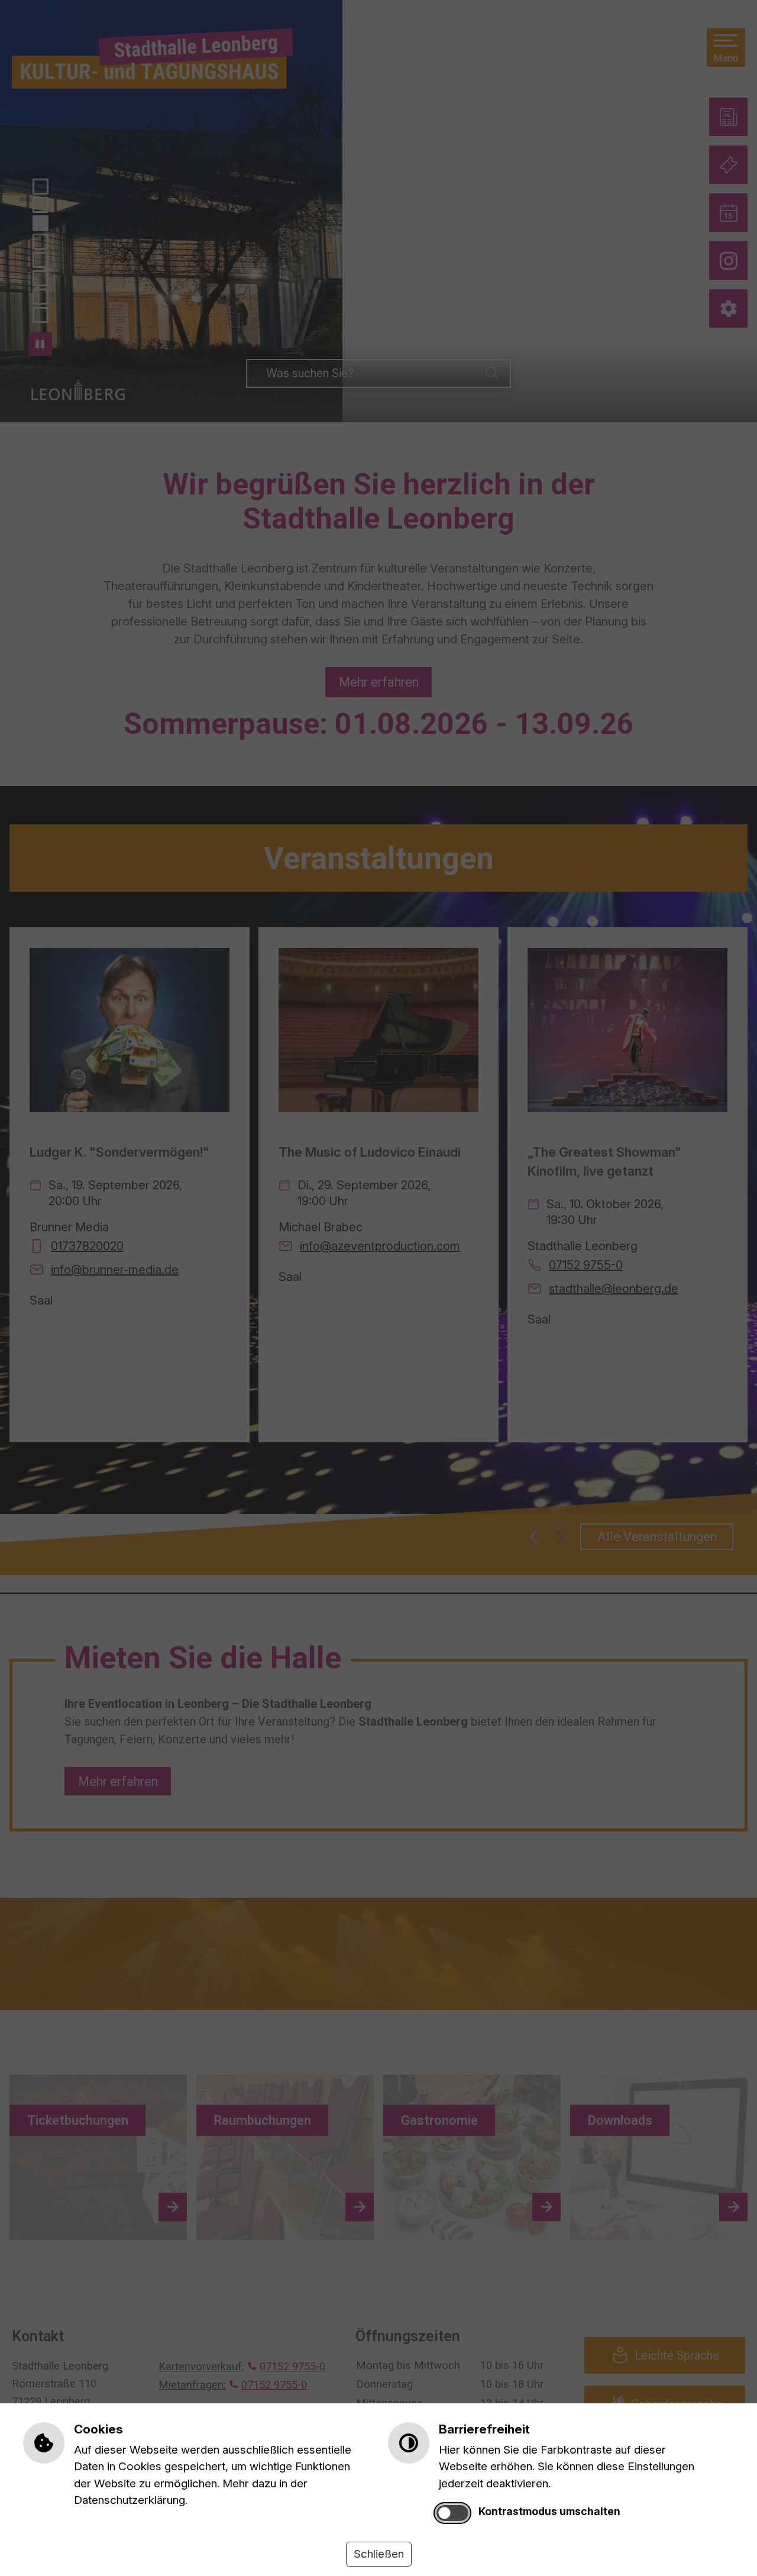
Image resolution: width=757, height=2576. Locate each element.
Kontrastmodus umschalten (549, 2511)
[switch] (453, 2513)
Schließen (379, 2554)
